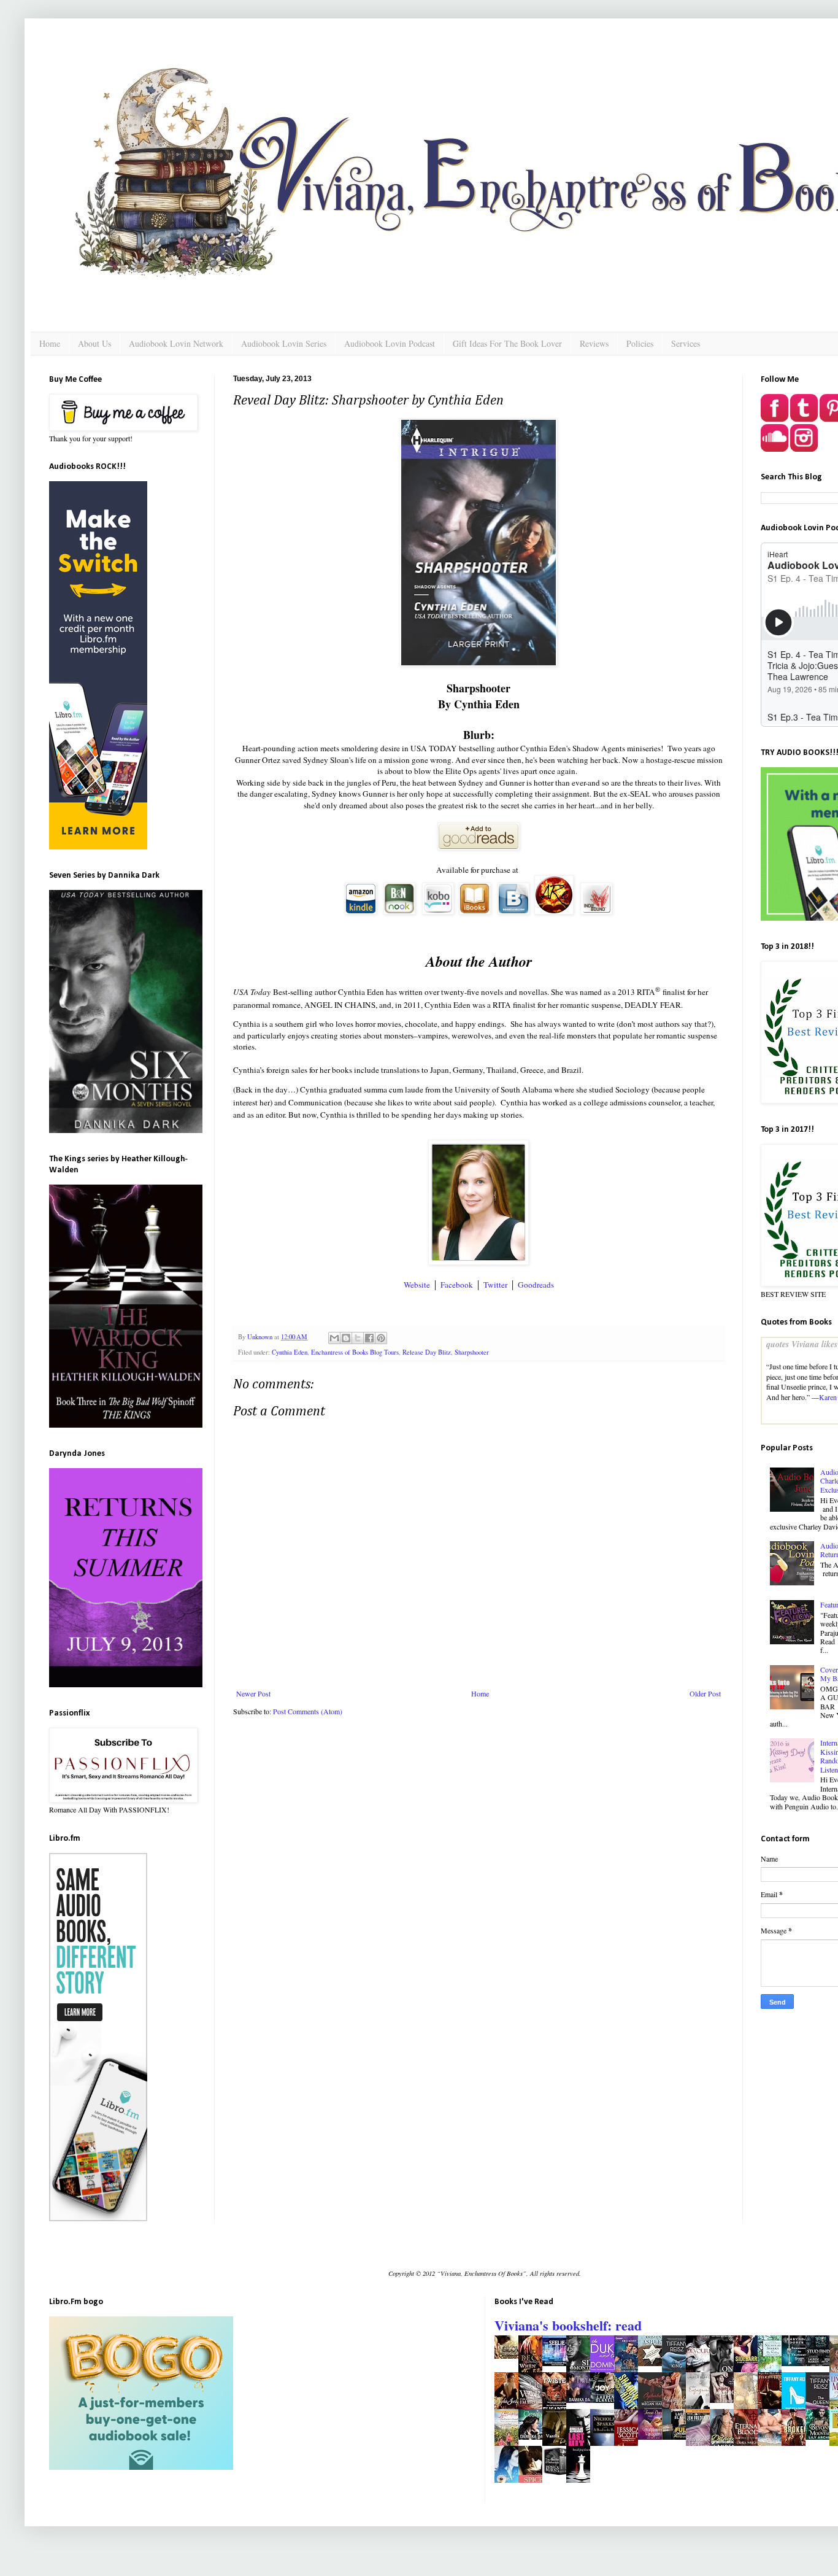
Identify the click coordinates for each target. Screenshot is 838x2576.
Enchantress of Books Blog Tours (355, 1352)
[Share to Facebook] (369, 1338)
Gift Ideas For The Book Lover (507, 343)
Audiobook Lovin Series (284, 343)
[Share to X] (358, 1338)
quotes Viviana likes (802, 1344)
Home (50, 343)
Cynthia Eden (290, 1352)
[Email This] (334, 1338)
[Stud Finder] (821, 2363)
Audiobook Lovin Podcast (390, 343)
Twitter (495, 1285)
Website (417, 1285)
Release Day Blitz (427, 1352)
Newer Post (253, 1693)
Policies (640, 343)
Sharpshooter (472, 1352)
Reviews (594, 343)
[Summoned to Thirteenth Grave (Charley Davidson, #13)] (797, 2363)
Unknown (261, 1337)
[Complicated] (653, 2363)
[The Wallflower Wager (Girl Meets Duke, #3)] (653, 2437)
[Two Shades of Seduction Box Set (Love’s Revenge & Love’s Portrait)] (558, 2475)
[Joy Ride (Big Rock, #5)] (605, 2400)
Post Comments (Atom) (308, 1711)
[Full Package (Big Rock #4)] (677, 2437)
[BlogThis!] (346, 1338)
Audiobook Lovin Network (176, 343)
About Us (94, 343)
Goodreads (536, 1285)
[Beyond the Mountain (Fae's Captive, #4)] (821, 2437)
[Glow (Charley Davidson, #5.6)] (510, 2356)
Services (686, 343)
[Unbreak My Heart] (725, 2400)
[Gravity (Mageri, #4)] (534, 2437)
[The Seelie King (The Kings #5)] (558, 2363)
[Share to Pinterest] (381, 1338)
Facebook (457, 1285)
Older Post (705, 1693)
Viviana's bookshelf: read (568, 2325)
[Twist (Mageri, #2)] (582, 2400)
